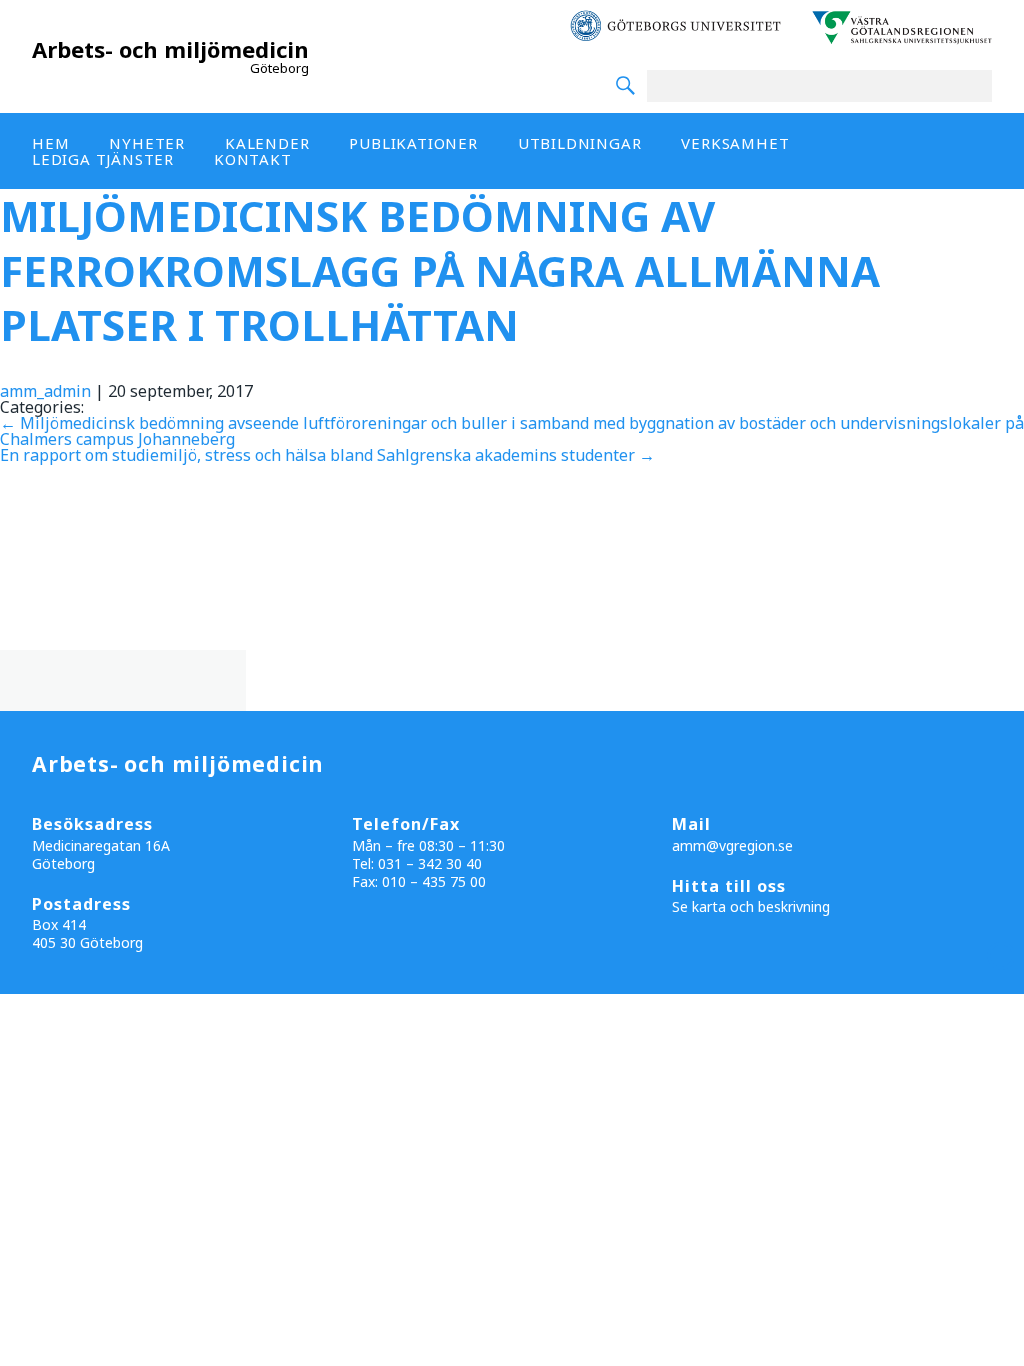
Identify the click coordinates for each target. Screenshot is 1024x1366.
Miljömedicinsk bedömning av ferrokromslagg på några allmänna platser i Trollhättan (440, 270)
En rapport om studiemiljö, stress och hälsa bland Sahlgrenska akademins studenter (327, 455)
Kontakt (253, 159)
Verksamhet (735, 143)
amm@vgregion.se (732, 845)
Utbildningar (580, 143)
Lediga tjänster (103, 159)
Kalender (267, 143)
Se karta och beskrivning (751, 906)
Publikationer (413, 143)
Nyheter (147, 143)
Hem (50, 143)
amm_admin (45, 391)
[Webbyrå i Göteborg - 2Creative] (998, 976)
